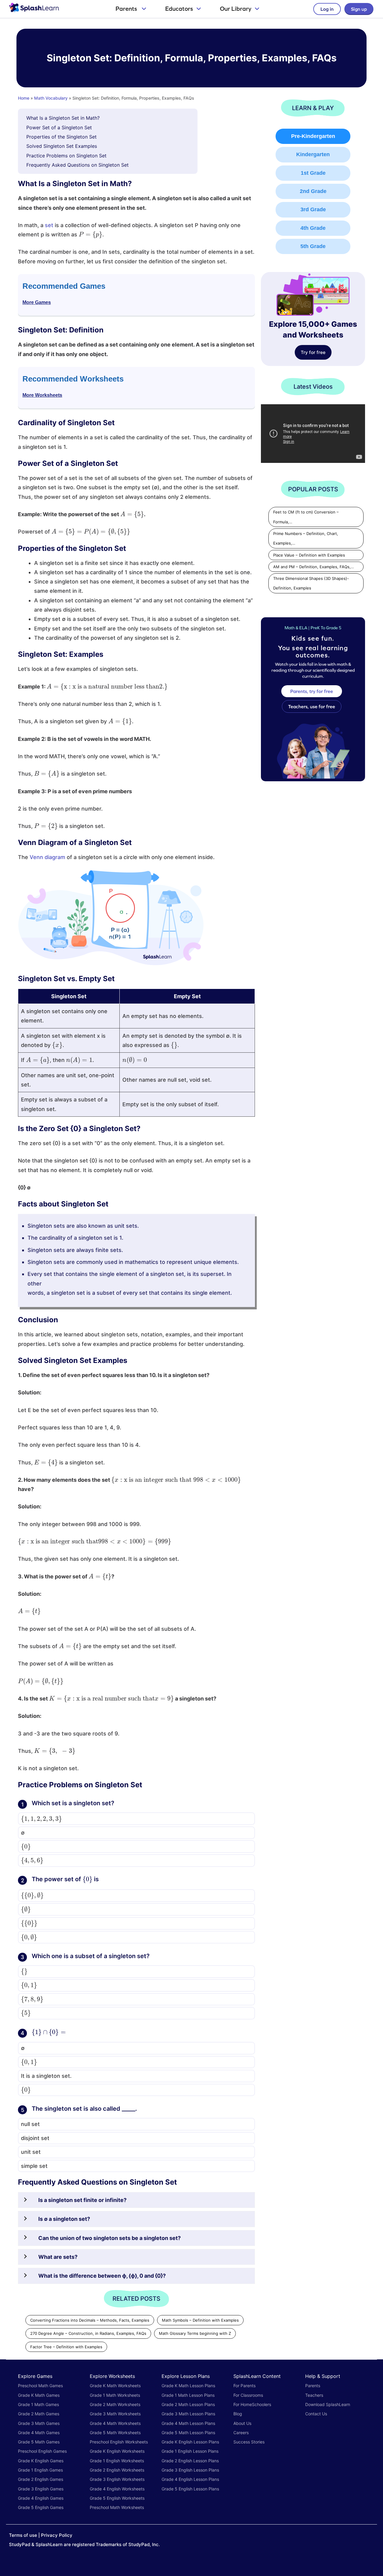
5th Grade (313, 246)
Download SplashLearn (328, 2404)
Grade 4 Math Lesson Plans (188, 2423)
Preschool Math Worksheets (117, 2507)
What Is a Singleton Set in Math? (63, 118)
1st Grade (313, 173)
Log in (327, 9)
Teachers (314, 2395)
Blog (238, 2414)
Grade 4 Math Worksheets (115, 2423)
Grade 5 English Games (41, 2507)
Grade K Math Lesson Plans (188, 2386)
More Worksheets (42, 395)
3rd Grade (313, 209)
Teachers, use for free (312, 706)
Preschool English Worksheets (119, 2442)
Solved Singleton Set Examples (62, 146)
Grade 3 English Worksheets (117, 2479)
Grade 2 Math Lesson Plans (188, 2404)
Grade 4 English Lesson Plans (190, 2479)
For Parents (244, 2386)
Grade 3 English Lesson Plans (190, 2470)
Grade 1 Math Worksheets (115, 2395)
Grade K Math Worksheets (115, 2386)
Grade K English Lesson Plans (190, 2442)
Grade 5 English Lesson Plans (190, 2489)
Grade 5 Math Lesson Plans (188, 2433)
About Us (242, 2423)
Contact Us (316, 2414)
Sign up (359, 9)
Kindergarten (313, 154)
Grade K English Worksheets (117, 2451)
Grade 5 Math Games (39, 2442)
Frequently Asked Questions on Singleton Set (77, 165)
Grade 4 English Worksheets (117, 2489)
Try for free (313, 352)
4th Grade (313, 228)
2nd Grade (313, 191)
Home (24, 98)
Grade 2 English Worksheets (117, 2470)
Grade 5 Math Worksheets (115, 2433)
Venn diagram (47, 857)
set (49, 225)
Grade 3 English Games (41, 2489)
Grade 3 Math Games (39, 2423)
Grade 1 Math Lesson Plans (188, 2395)
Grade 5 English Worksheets (117, 2498)
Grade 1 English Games (40, 2470)
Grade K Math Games (39, 2395)
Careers (241, 2433)
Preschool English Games (42, 2451)
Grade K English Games (41, 2461)
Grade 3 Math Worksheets (115, 2414)
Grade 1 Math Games (38, 2404)
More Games (37, 302)
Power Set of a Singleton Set (59, 127)
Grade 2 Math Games (39, 2414)
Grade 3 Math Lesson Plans (188, 2414)
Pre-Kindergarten (313, 136)
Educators (179, 9)
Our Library (236, 9)
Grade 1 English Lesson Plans (190, 2451)
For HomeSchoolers (252, 2404)
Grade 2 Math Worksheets (115, 2404)
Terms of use (23, 2535)
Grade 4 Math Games (39, 2433)
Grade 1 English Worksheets (117, 2461)
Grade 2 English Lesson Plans (190, 2461)
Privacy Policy (57, 2535)
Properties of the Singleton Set (61, 137)
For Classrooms (248, 2395)
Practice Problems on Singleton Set (66, 156)
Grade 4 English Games (41, 2498)
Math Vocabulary (51, 98)
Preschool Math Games (40, 2386)
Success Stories (249, 2442)
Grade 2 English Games (41, 2479)
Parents (127, 9)
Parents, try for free (312, 691)
